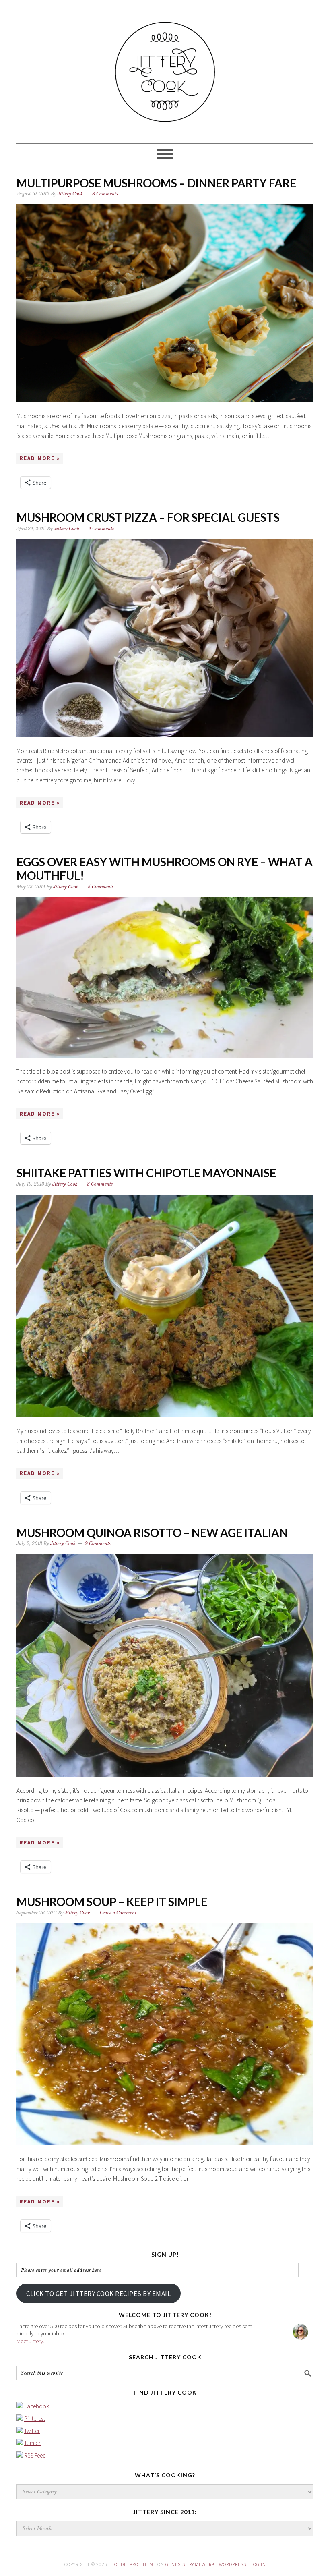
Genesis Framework (190, 2564)
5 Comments (101, 887)
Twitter (32, 2431)
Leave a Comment (118, 1913)
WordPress (233, 2564)
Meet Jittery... (32, 2341)
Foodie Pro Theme (134, 2564)
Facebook (37, 2406)
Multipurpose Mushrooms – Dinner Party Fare (156, 183)
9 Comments (98, 1543)
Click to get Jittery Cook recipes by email (98, 2294)
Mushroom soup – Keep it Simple (112, 1902)
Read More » (40, 458)
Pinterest (35, 2419)
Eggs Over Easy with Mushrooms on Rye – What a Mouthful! (165, 869)
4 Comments (101, 529)
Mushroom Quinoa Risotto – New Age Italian (152, 1533)
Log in (258, 2564)
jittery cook (165, 68)
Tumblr (32, 2443)
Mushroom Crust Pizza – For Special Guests (148, 517)
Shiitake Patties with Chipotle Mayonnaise (146, 1173)
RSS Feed (35, 2455)
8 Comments (105, 194)
